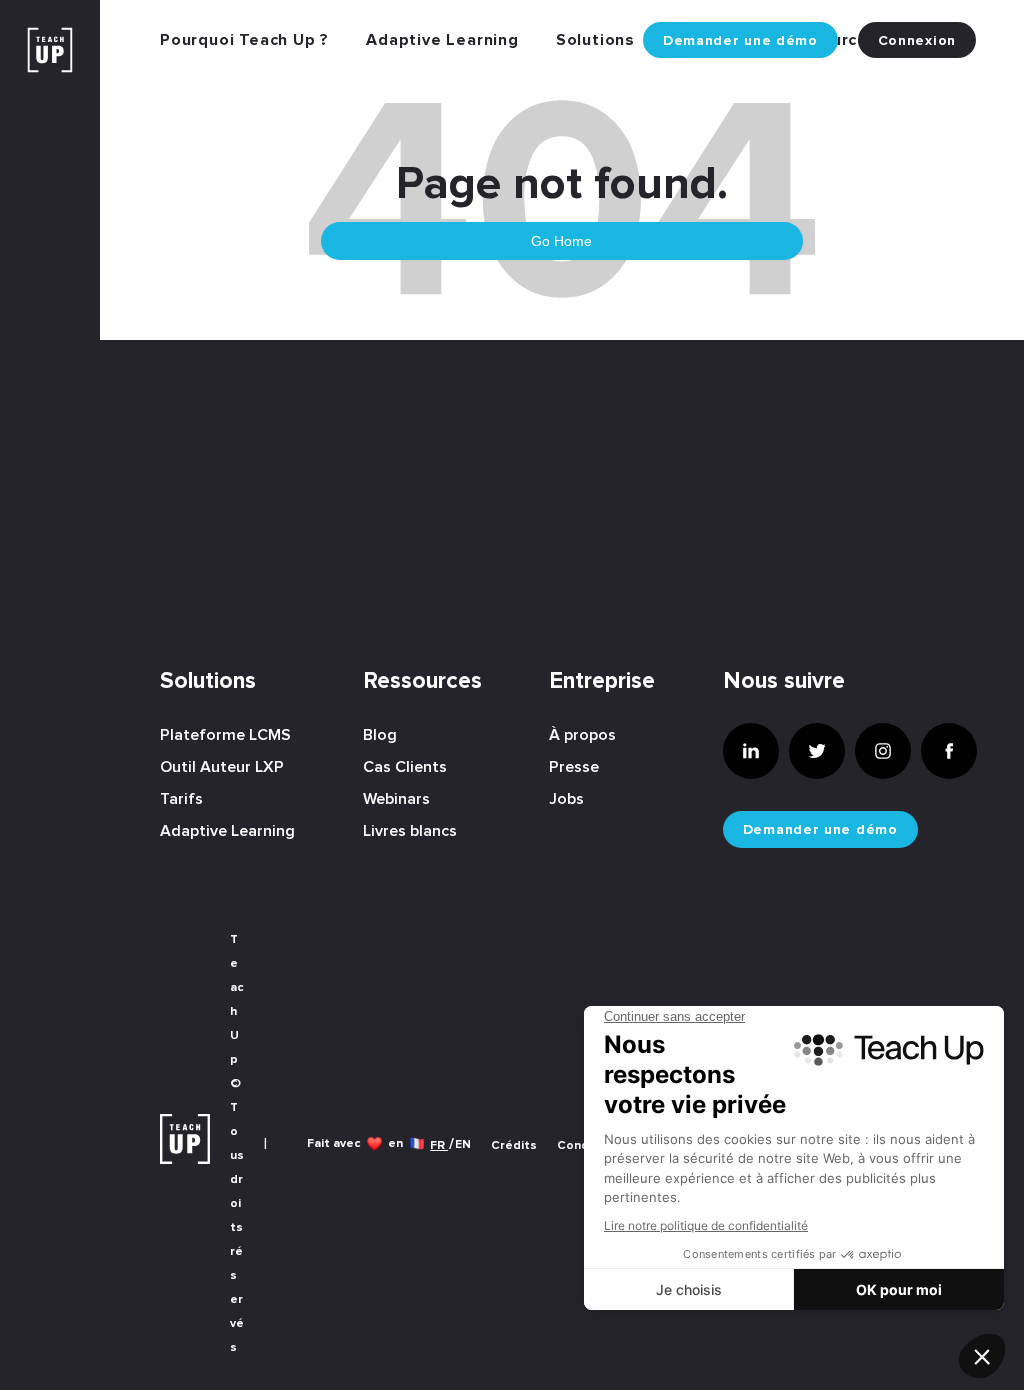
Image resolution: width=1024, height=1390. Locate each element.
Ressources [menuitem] (422, 681)
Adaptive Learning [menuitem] (227, 831)
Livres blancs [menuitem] (410, 831)
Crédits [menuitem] (514, 1146)
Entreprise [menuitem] (602, 681)
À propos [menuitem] (582, 735)
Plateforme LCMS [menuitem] (225, 735)
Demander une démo (740, 41)
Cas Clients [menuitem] (405, 767)
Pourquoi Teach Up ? (244, 40)
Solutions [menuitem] (208, 681)
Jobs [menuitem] (566, 799)
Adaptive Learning (442, 40)
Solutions (595, 40)
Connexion (917, 41)
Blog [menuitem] (380, 735)
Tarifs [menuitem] (181, 799)
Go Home (561, 241)
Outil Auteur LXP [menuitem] (222, 767)
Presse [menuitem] (574, 767)
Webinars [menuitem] (396, 799)
